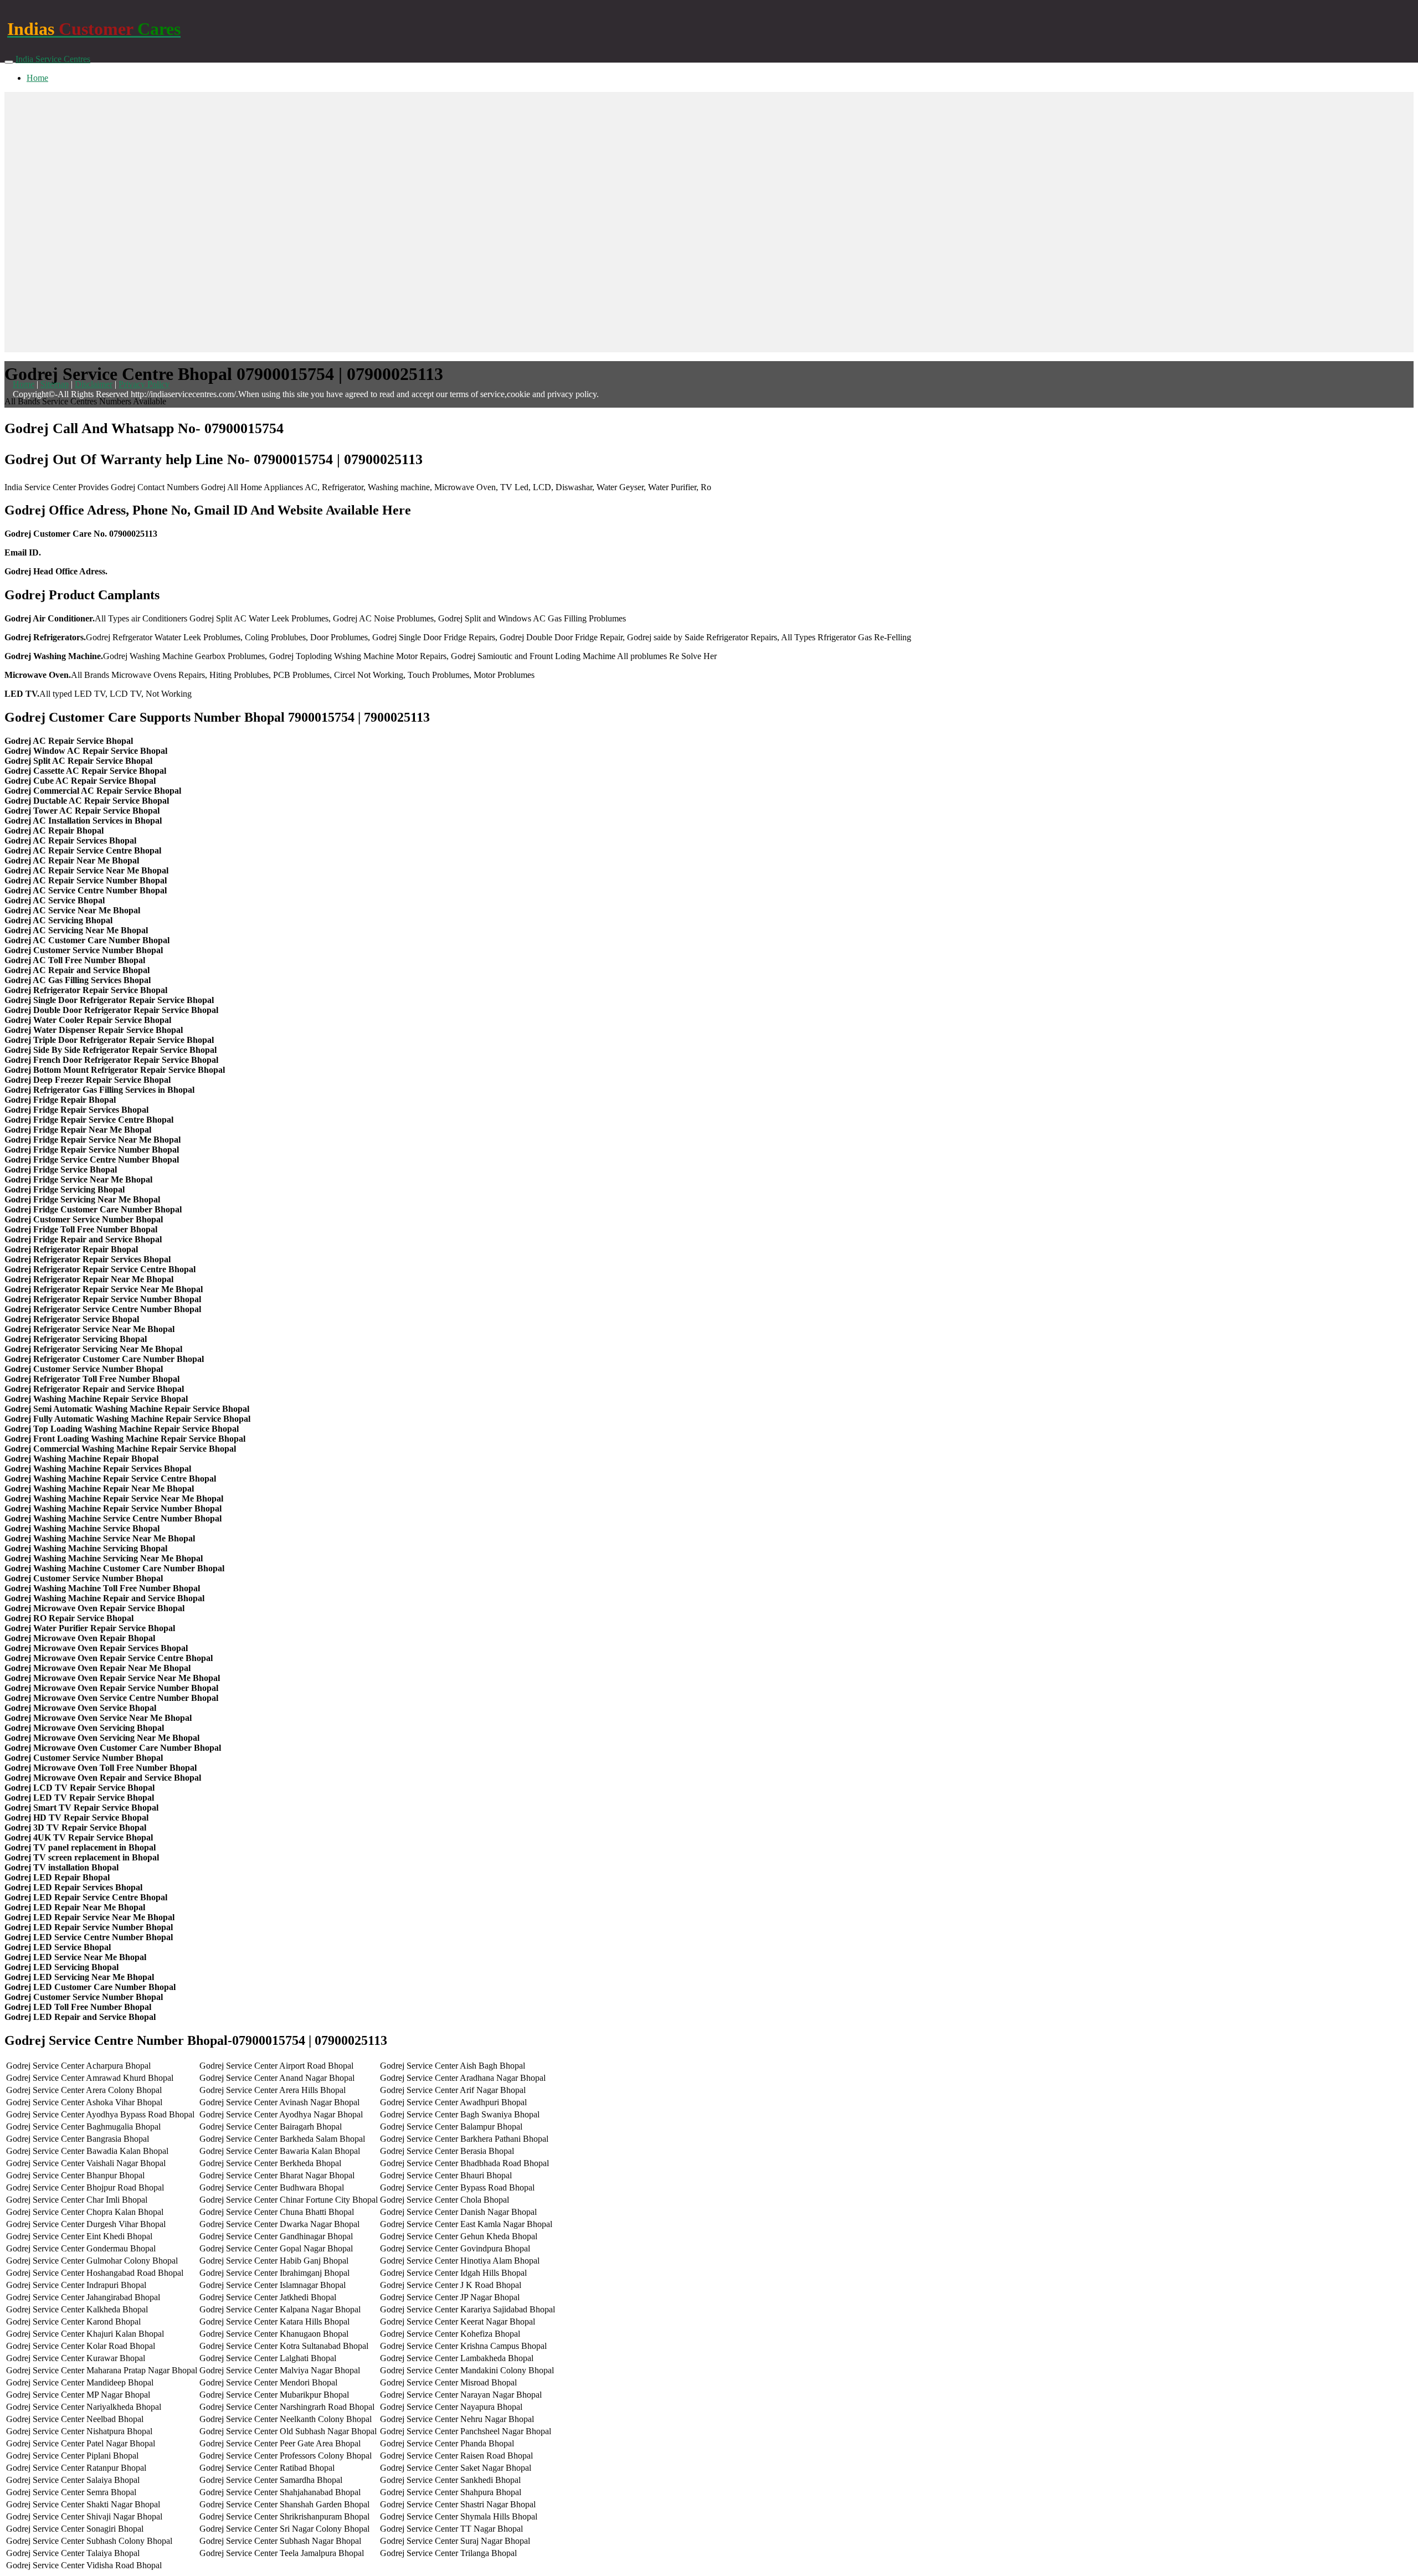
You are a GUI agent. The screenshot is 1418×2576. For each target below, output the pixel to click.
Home (37, 78)
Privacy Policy (144, 384)
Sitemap (55, 384)
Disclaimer (94, 384)
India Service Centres (53, 59)
